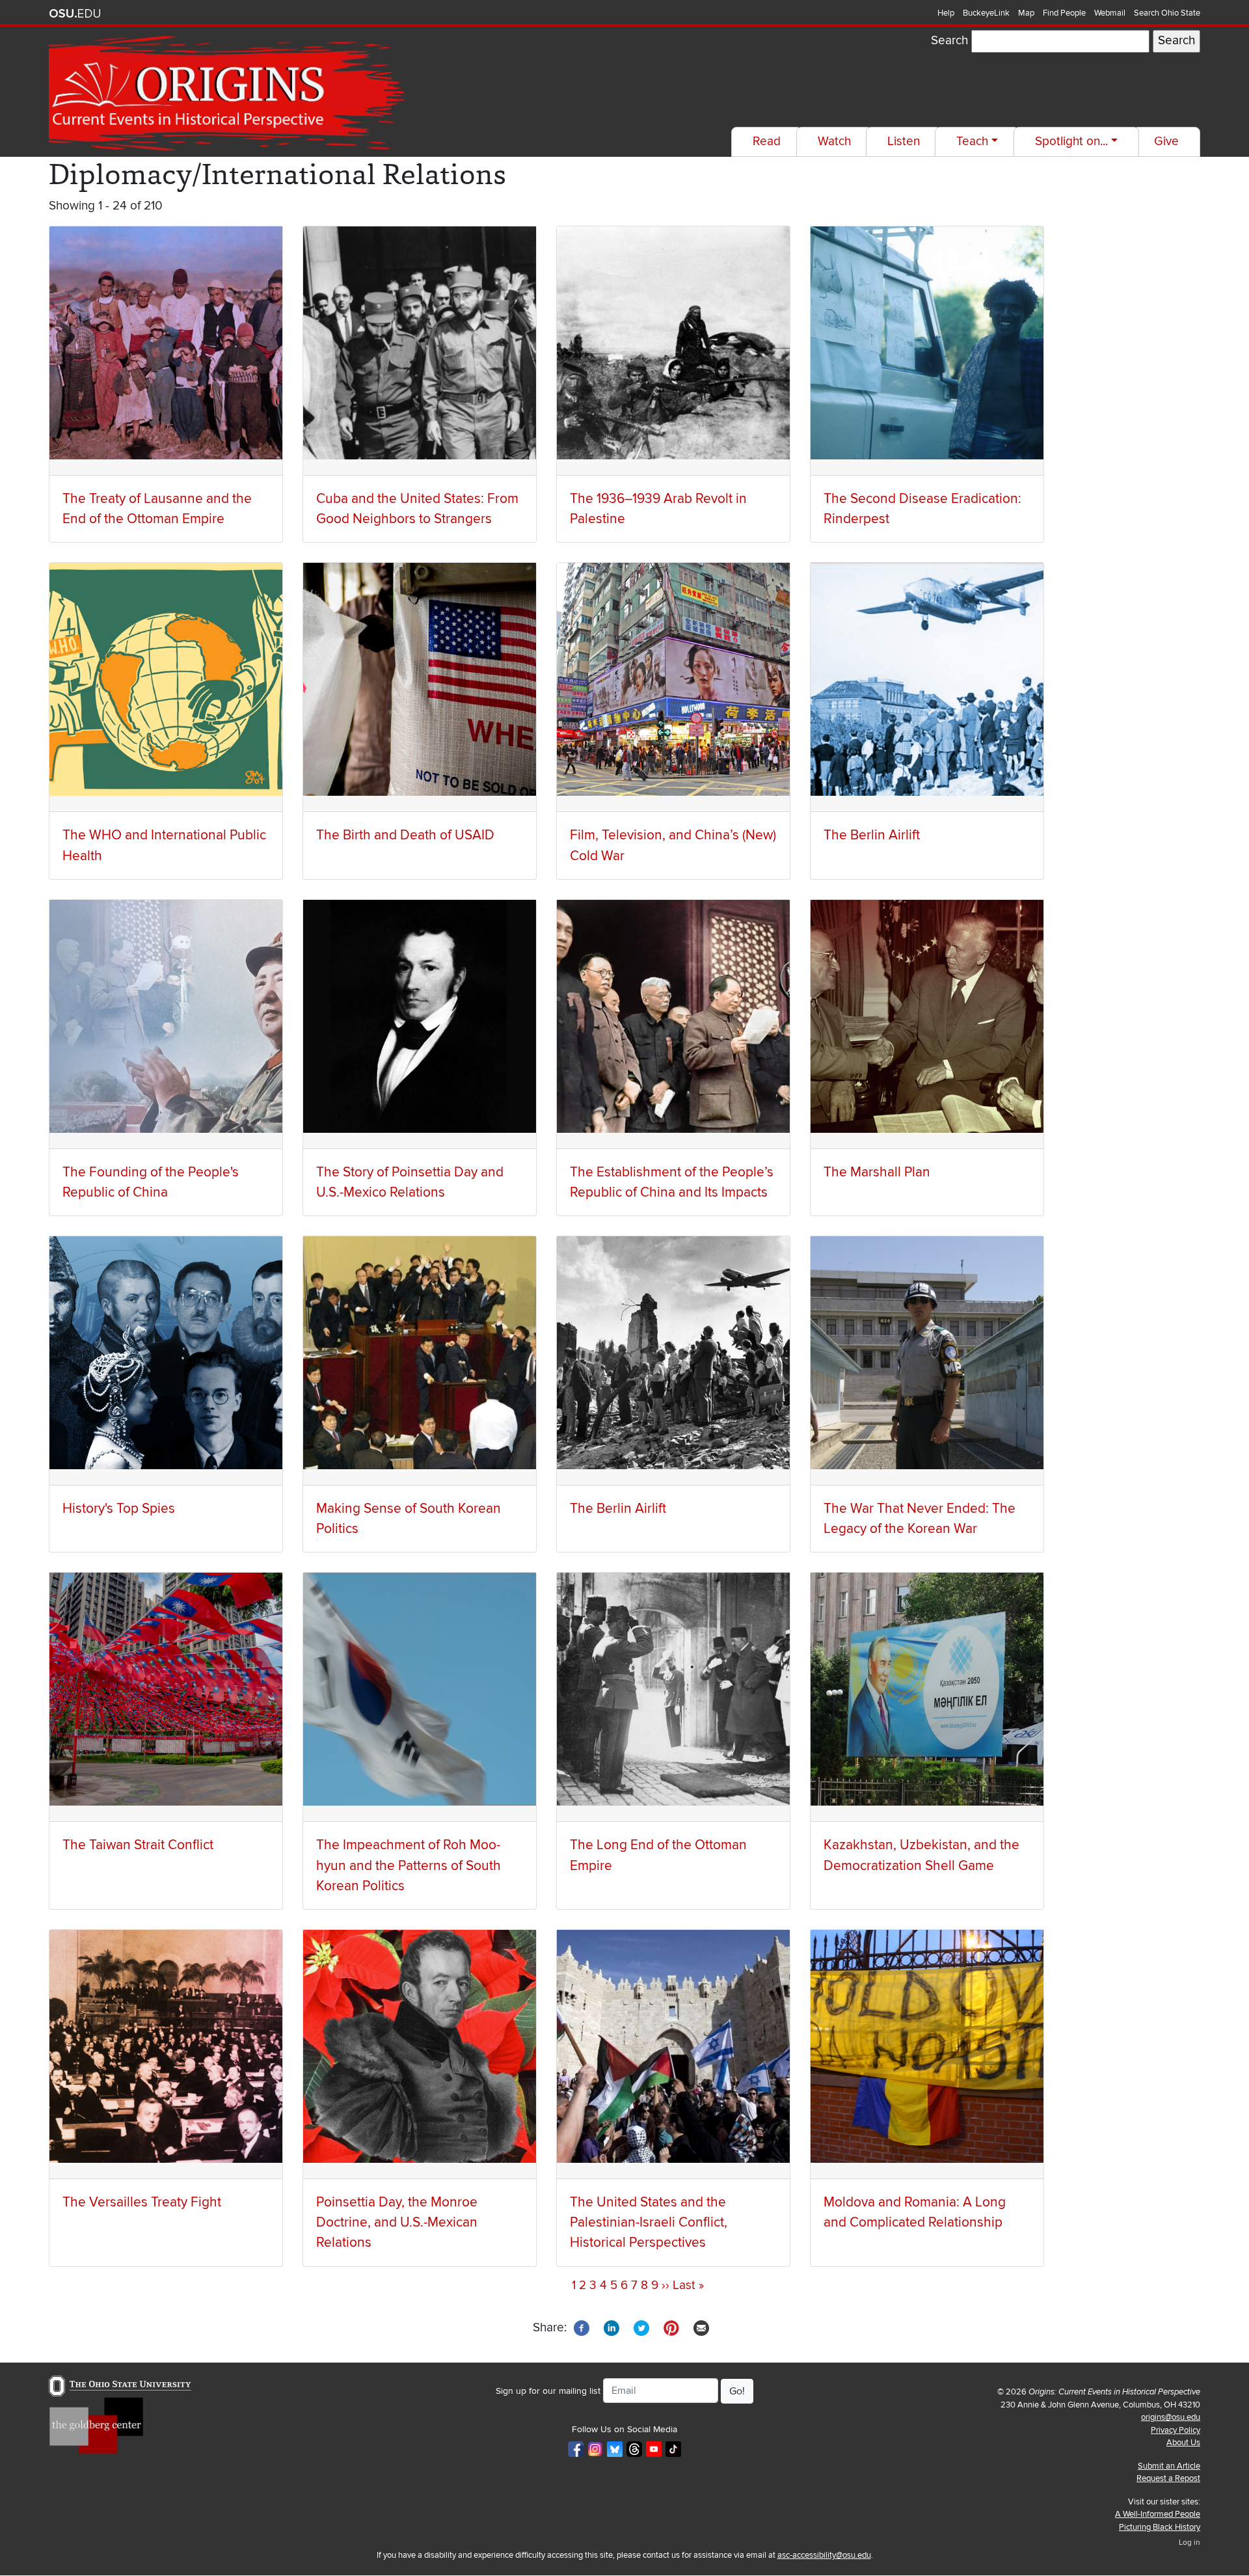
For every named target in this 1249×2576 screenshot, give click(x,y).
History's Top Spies (119, 1509)
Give (1166, 142)
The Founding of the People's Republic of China (151, 1182)
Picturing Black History (1160, 2527)
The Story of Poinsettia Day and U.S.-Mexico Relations (410, 1182)
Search (949, 41)
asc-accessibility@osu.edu (824, 2555)
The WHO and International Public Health (164, 845)
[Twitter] (641, 2327)
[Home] (229, 94)
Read (767, 142)
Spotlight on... (1071, 142)
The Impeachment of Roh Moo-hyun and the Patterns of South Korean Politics (409, 1865)
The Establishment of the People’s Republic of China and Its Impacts (672, 1182)
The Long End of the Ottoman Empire (658, 1855)
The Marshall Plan (877, 1172)
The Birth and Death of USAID (405, 835)
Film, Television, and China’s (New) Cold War (673, 845)
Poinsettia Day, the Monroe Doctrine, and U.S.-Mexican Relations (397, 2222)
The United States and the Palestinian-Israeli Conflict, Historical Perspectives (649, 2222)
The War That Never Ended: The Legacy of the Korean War (920, 1519)
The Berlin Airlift (872, 835)
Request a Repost (1168, 2478)
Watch (834, 142)
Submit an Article (1169, 2466)
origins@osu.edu (1171, 2417)
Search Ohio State (1167, 13)
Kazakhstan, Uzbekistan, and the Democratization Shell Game (921, 1855)
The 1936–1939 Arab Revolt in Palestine (658, 509)
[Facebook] (582, 2327)
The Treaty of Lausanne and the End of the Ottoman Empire (157, 509)
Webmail (1110, 13)
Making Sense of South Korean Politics (409, 1519)
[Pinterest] (671, 2327)
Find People (1064, 13)
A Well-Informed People (1158, 2514)
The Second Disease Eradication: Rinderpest (922, 509)
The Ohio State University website (75, 14)
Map (1026, 13)
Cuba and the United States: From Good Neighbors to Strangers (417, 509)
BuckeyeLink (986, 13)
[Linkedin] (611, 2327)
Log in (1189, 2542)
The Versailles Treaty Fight (142, 2202)
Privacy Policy (1175, 2430)
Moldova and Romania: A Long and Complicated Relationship (915, 2212)
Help (946, 13)
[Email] (701, 2327)
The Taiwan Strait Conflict (138, 1845)
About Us (1183, 2443)
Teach (972, 142)
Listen (904, 142)
